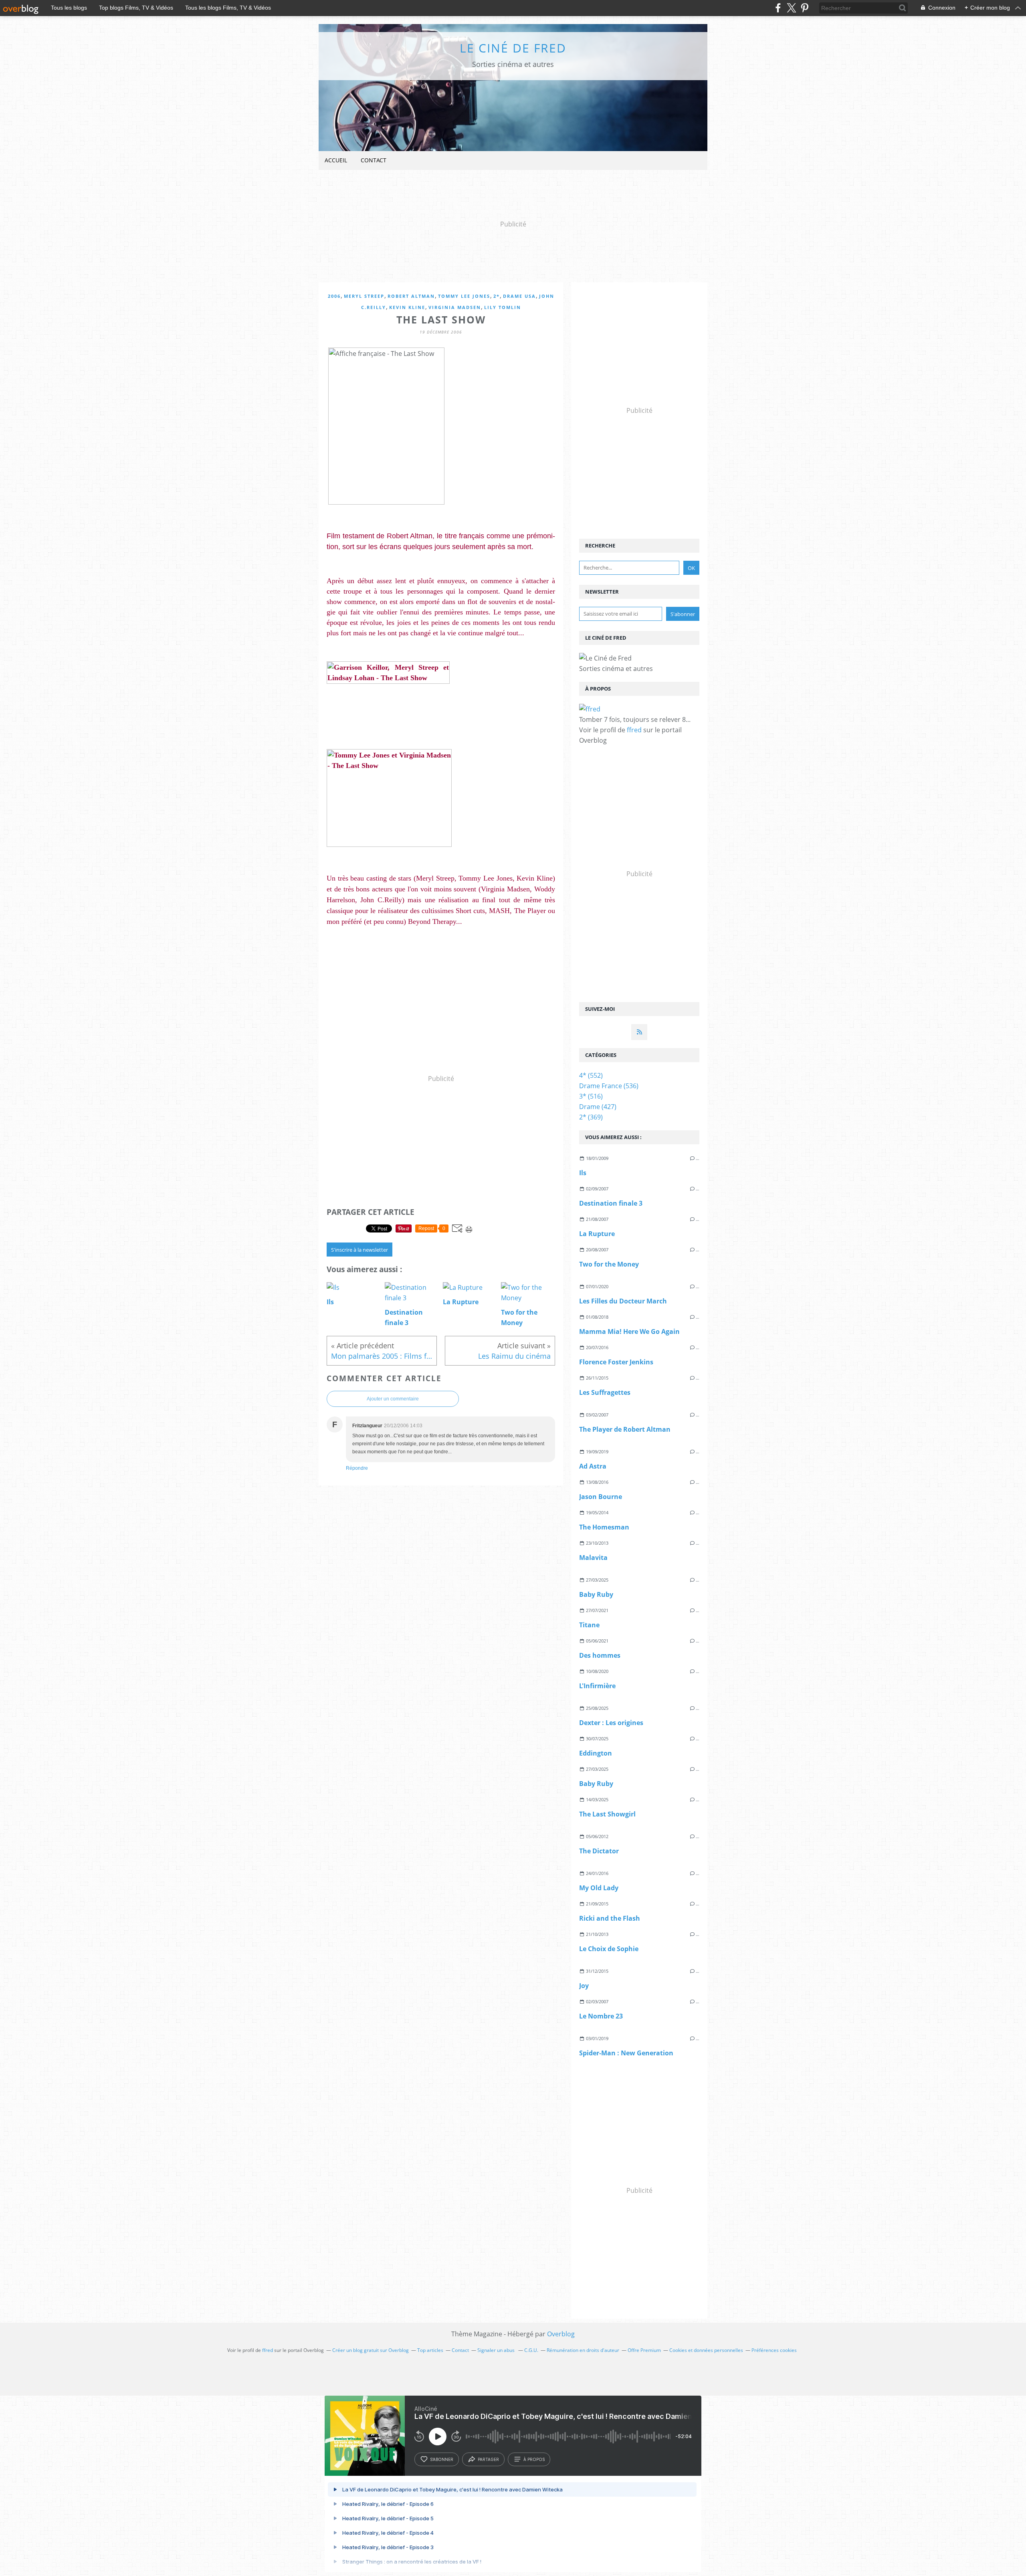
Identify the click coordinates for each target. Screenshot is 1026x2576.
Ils (583, 1173)
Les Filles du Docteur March (623, 1301)
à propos (534, 2459)
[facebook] (778, 8)
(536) (609, 1086)
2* (497, 296)
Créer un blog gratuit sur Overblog (371, 2350)
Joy (584, 1986)
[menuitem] (336, 161)
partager (488, 2459)
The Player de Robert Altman (625, 1429)
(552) (591, 1075)
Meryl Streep (364, 296)
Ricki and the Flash (610, 1918)
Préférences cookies (774, 2350)
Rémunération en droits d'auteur (583, 2350)
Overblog (561, 2334)
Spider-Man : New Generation (626, 2053)
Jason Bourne (601, 1497)
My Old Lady (599, 1888)
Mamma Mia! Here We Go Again (629, 1331)
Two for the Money (609, 1264)
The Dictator (599, 1851)
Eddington (596, 1753)
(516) (591, 1096)
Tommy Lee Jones (464, 296)
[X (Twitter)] (791, 8)
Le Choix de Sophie (609, 1949)
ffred (634, 730)
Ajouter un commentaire (393, 1399)
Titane (589, 1625)
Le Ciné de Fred (513, 48)
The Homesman (604, 1527)
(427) (598, 1107)
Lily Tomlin (503, 307)
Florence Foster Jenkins (616, 1362)
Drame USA (519, 296)
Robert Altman (411, 296)
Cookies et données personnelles (706, 2350)
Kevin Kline (407, 307)
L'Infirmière (597, 1686)
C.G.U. (531, 2350)
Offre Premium (644, 2350)
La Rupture (597, 1234)
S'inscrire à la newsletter (360, 1250)
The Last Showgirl (607, 1814)
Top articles (430, 2350)
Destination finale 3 (611, 1203)
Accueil (336, 160)
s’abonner (442, 2459)
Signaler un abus (497, 2350)
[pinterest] (805, 8)
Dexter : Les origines (611, 1723)
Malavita (593, 1558)
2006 (334, 296)
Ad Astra (593, 1466)
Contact (374, 160)
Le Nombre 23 (601, 2016)
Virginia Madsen (455, 307)
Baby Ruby (596, 1594)
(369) (591, 1117)
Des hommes (600, 1655)
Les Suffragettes (605, 1392)
